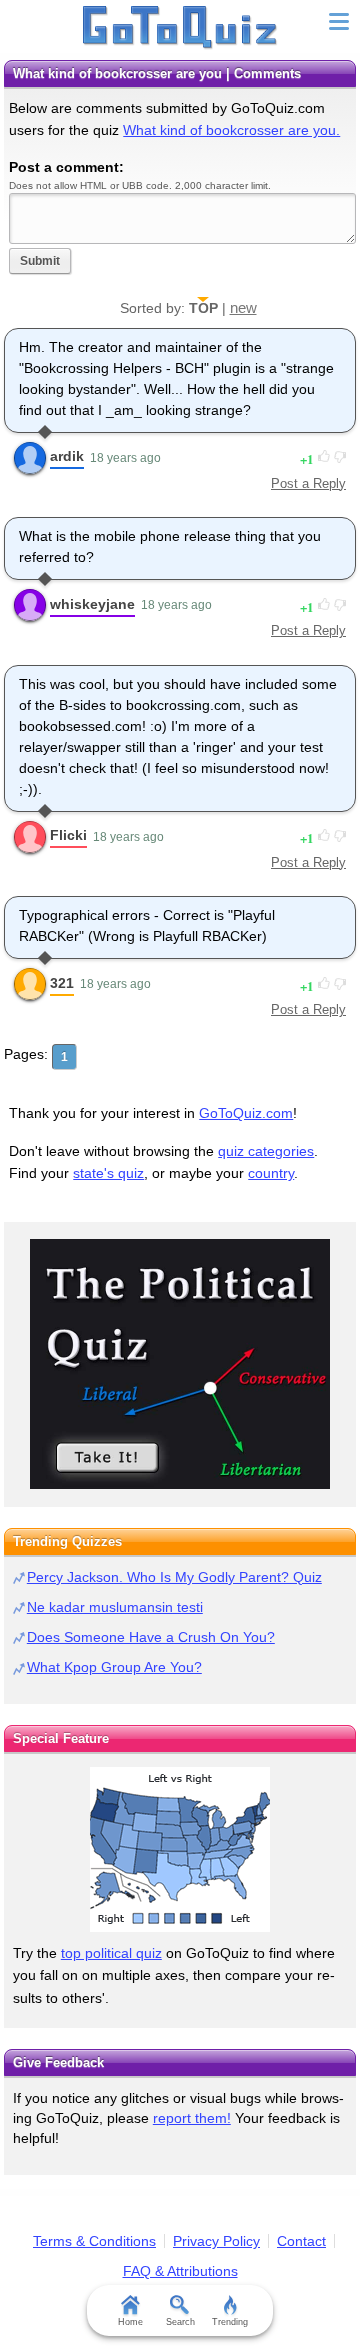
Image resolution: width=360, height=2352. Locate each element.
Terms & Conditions (94, 2241)
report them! (192, 2118)
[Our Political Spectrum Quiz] (180, 1364)
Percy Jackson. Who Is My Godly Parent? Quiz (174, 1577)
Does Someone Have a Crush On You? (151, 1637)
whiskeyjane (92, 604)
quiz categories (266, 1151)
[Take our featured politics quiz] (180, 1849)
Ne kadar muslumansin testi (115, 1607)
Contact (301, 2241)
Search (180, 2322)
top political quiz (111, 1953)
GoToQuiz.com (246, 1113)
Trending (230, 2322)
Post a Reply (308, 483)
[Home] (180, 28)
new (243, 307)
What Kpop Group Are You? (114, 1667)
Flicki (68, 835)
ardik (67, 456)
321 (62, 983)
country (271, 1173)
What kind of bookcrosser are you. (231, 130)
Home (130, 2322)
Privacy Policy (216, 2241)
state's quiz (108, 1173)
